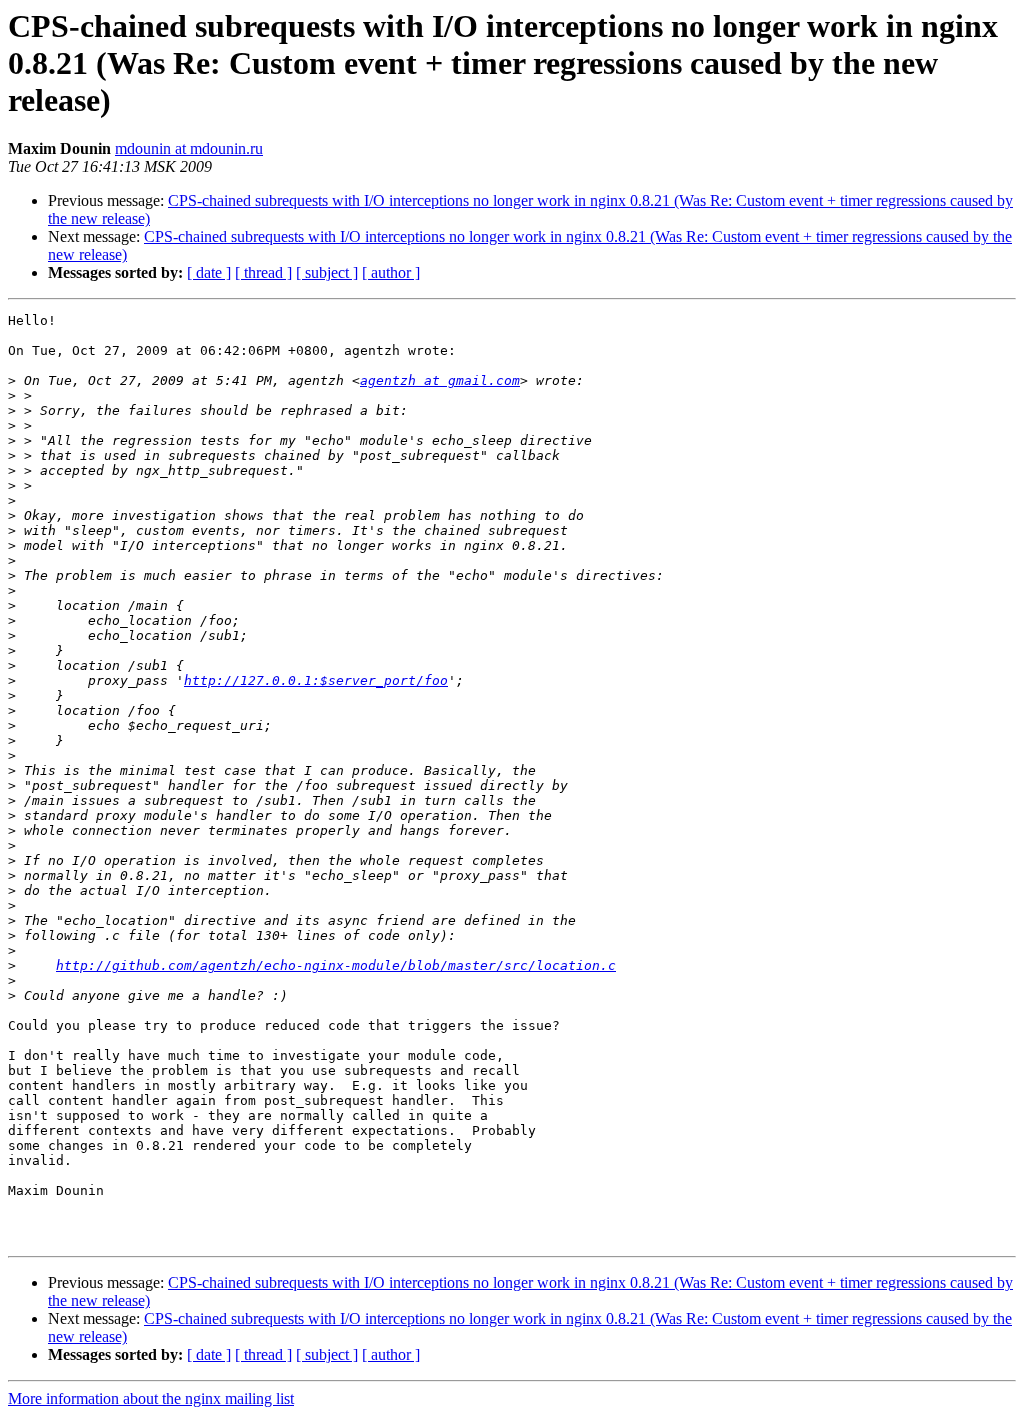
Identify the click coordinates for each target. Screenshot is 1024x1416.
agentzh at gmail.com (440, 380)
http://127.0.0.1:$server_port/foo (316, 680)
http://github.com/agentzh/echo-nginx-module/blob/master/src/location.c (336, 965)
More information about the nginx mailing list (151, 1398)
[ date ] (209, 272)
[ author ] (391, 272)
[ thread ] (263, 272)
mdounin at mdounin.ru (189, 148)
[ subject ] (327, 272)
